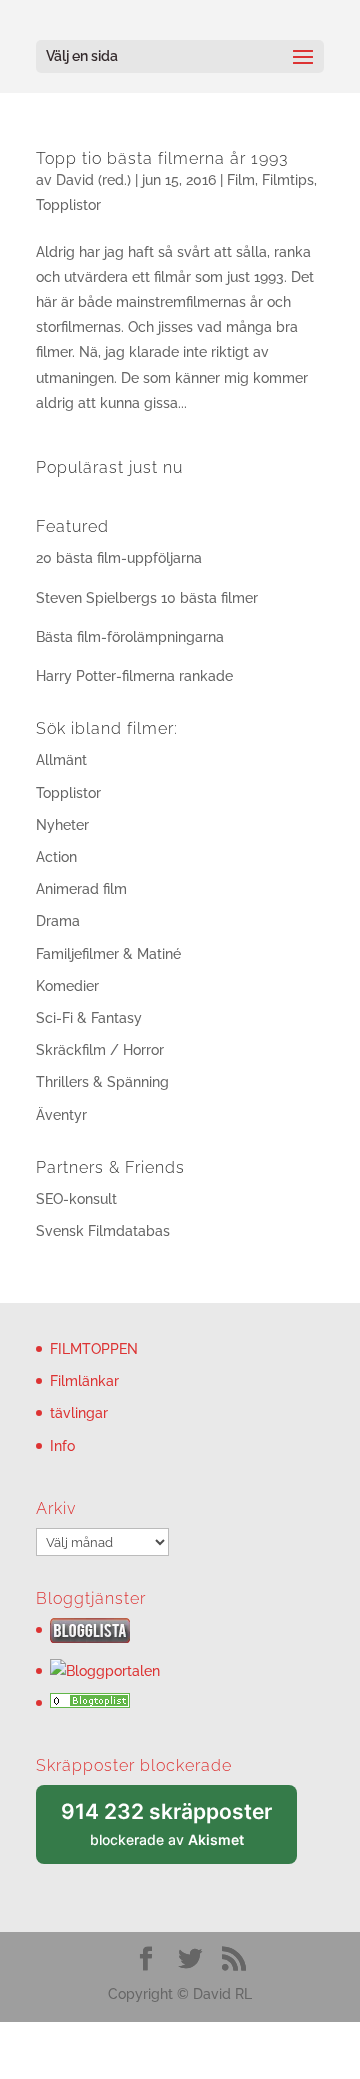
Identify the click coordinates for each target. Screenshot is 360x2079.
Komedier (67, 986)
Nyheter (62, 825)
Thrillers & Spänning (102, 1082)
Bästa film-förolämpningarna (130, 637)
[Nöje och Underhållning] (90, 1703)
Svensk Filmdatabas (103, 1231)
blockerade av (179, 1831)
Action (56, 857)
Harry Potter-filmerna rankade (134, 676)
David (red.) (93, 180)
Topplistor (68, 205)
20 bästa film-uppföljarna (119, 558)
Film (241, 180)
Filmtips (288, 180)
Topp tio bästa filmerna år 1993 (162, 158)
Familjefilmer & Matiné (108, 954)
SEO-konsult (76, 1199)
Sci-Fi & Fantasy (89, 1018)
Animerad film (81, 889)
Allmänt (61, 760)
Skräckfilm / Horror (100, 1050)
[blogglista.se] (90, 1638)
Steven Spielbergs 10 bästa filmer (147, 598)
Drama (58, 921)
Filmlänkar (84, 1381)
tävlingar (79, 1413)
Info (62, 1446)
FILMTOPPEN (94, 1349)
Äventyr (61, 1115)
